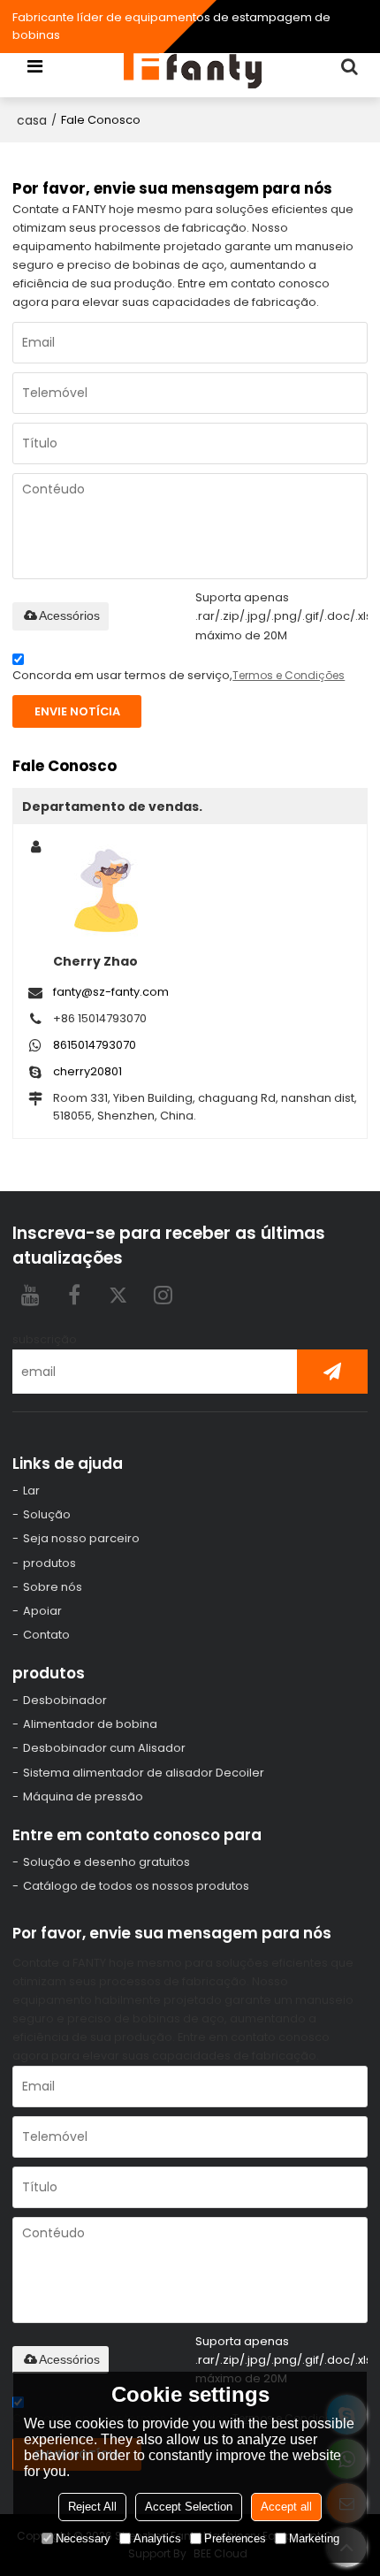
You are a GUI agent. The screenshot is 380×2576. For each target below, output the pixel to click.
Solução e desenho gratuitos (106, 1862)
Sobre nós (53, 1587)
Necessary (83, 2538)
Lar (31, 1491)
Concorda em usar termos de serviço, (179, 675)
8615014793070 (95, 1045)
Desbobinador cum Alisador (104, 1748)
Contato (46, 1635)
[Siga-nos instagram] (163, 1295)
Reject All (92, 2507)
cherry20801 (87, 1071)
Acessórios (69, 615)
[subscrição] (332, 1372)
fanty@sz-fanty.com (111, 992)
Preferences (235, 2538)
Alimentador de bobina (90, 1724)
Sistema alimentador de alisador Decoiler (144, 1773)
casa (32, 120)
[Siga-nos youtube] (30, 1295)
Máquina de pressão (83, 1796)
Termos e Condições (289, 675)
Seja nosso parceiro (81, 1538)
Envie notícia (77, 711)
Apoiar (42, 1611)
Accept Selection (189, 2507)
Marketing (314, 2538)
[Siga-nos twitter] (118, 1295)
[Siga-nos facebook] (74, 1295)
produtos (49, 1563)
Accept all (286, 2507)
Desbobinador (65, 1700)
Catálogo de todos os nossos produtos (136, 1886)
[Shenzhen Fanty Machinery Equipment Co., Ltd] (194, 66)
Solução (47, 1514)
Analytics (157, 2538)
